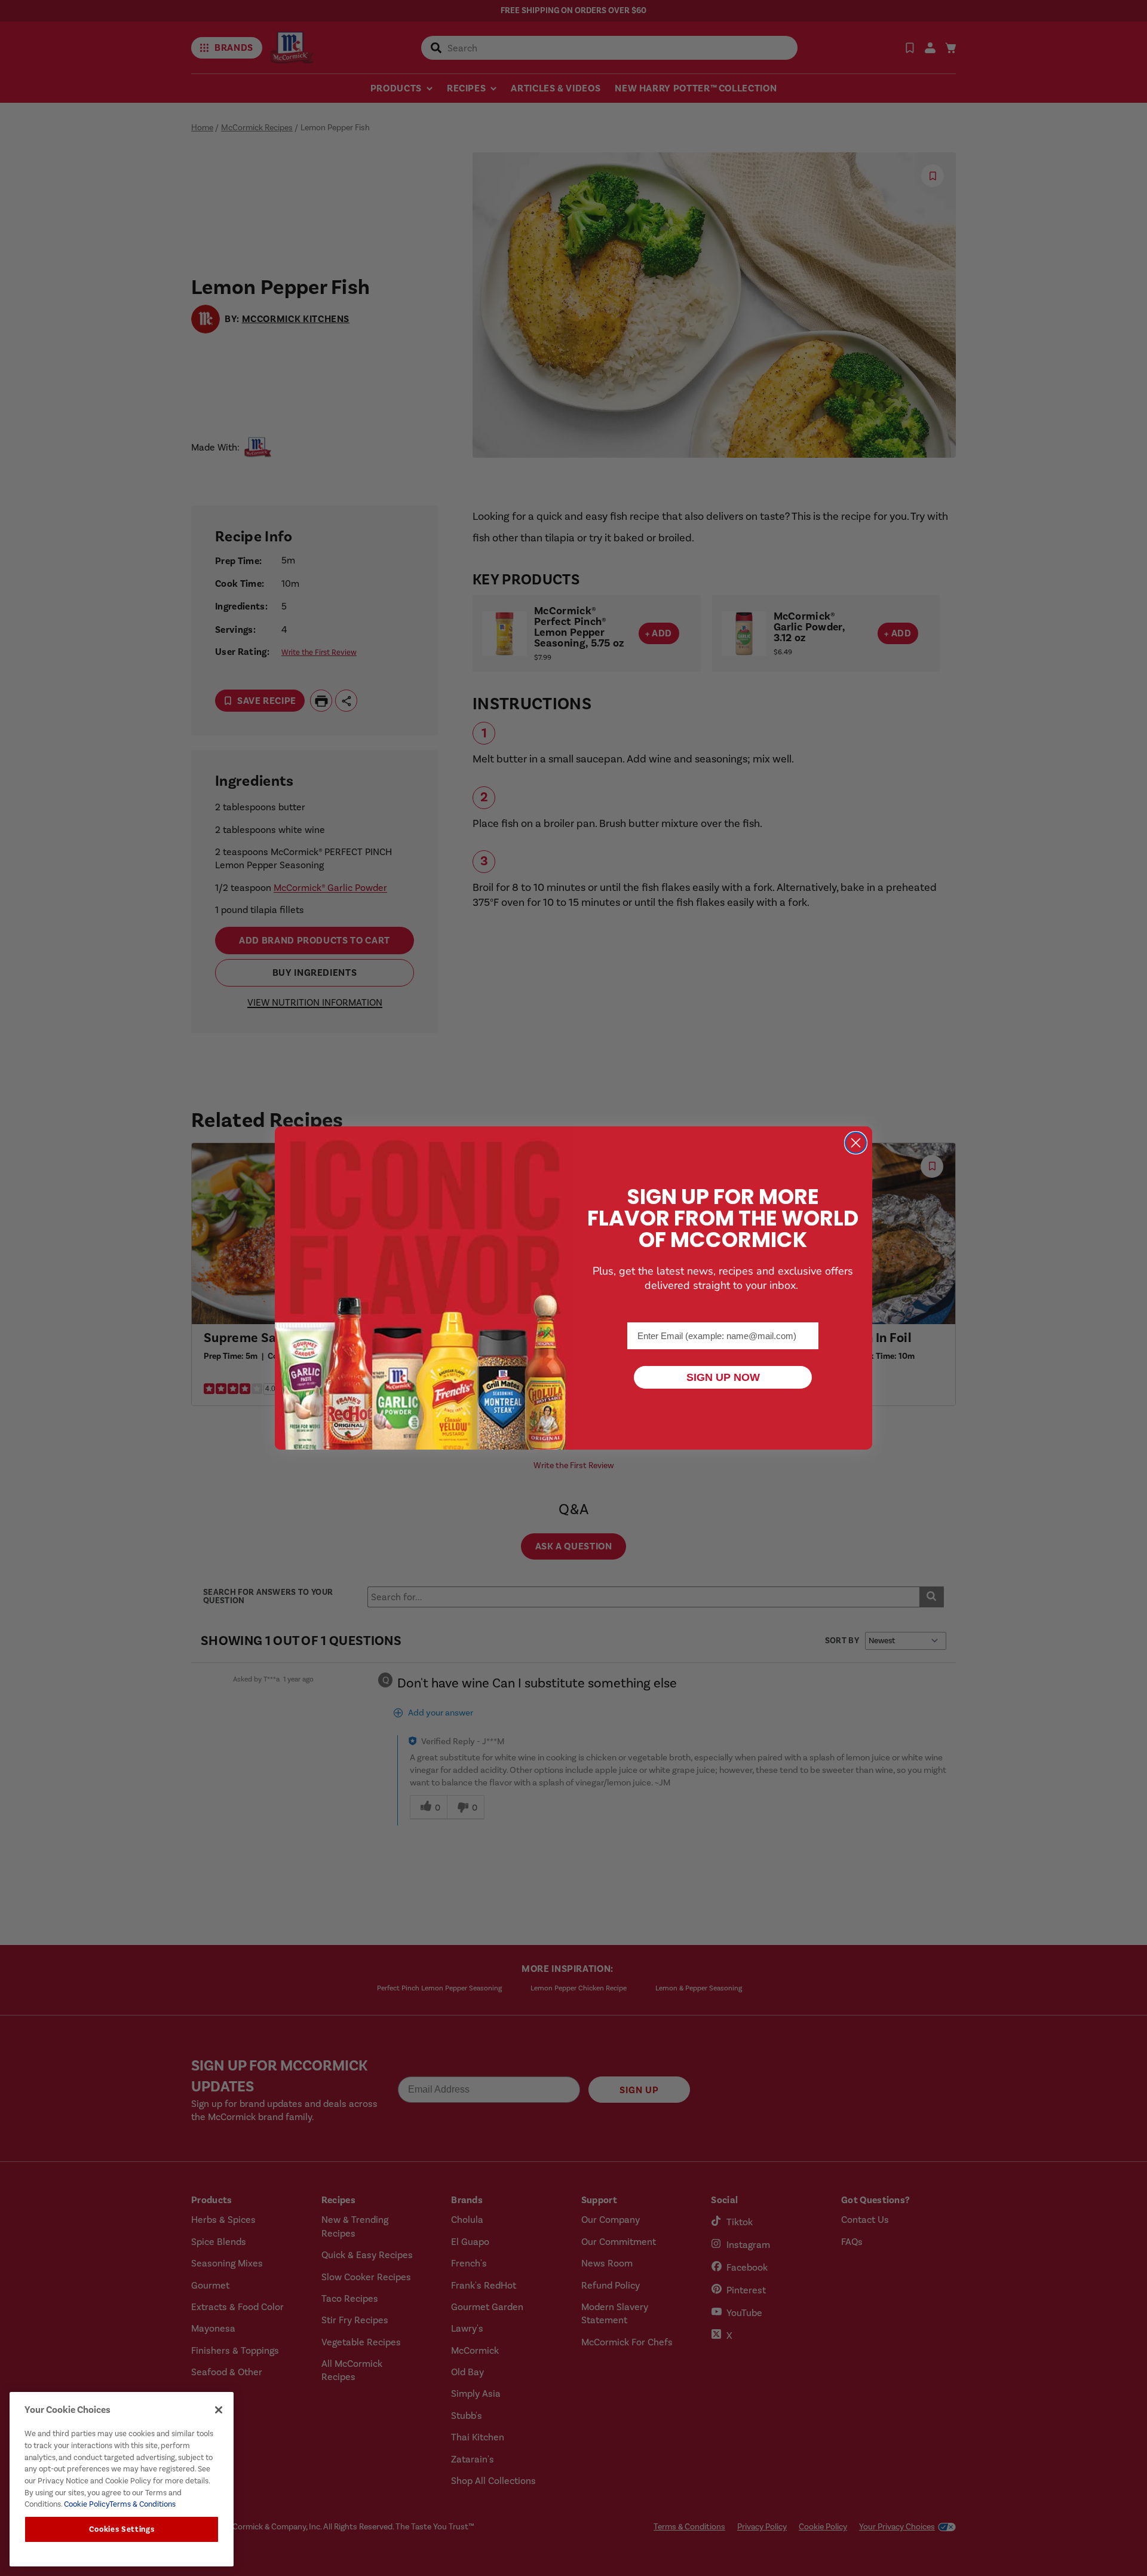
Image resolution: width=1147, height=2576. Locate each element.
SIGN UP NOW (723, 1377)
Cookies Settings (122, 2529)
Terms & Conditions (142, 2504)
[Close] (219, 2410)
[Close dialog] (856, 1143)
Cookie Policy (86, 2504)
